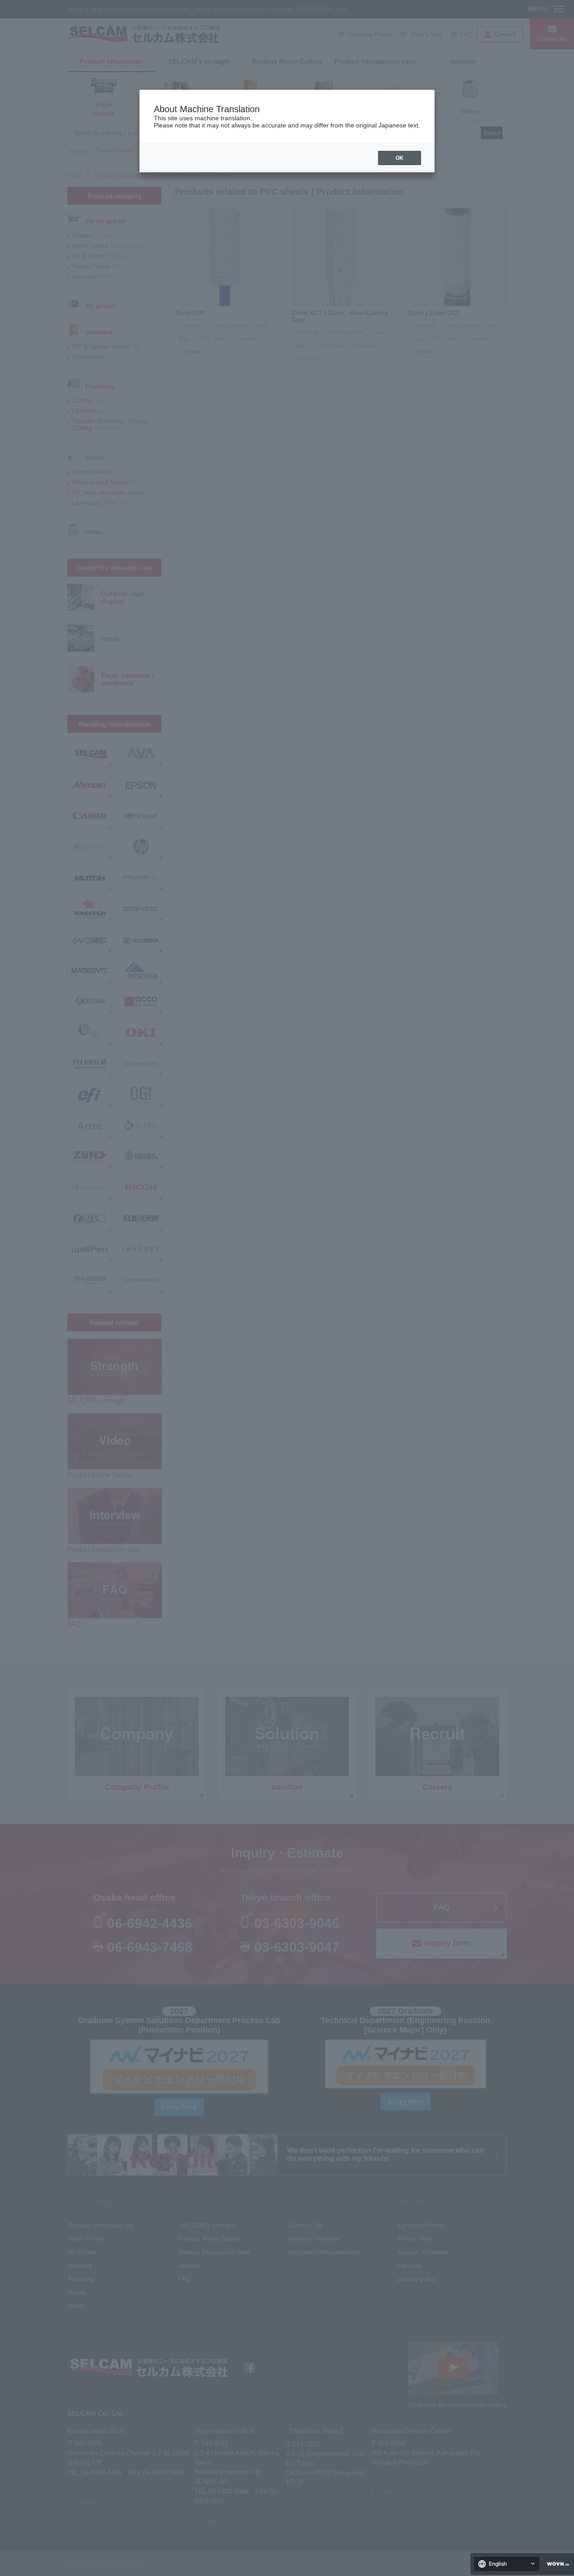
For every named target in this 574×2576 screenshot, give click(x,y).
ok (400, 158)
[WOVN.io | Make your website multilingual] (556, 2564)
